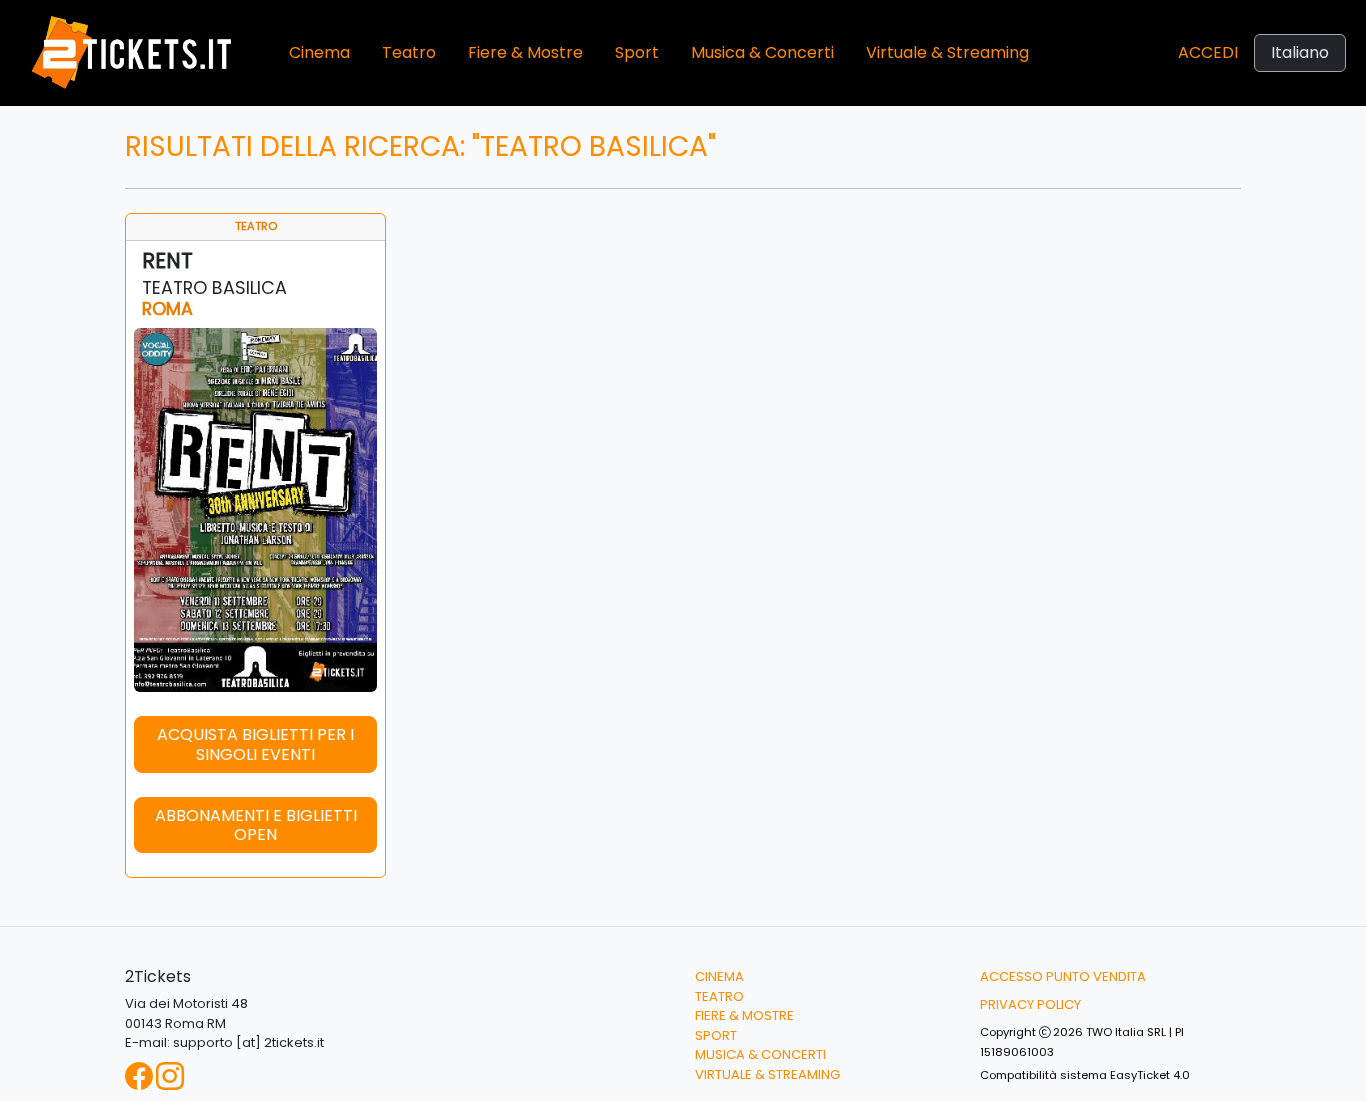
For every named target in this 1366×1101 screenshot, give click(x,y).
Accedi (1208, 52)
